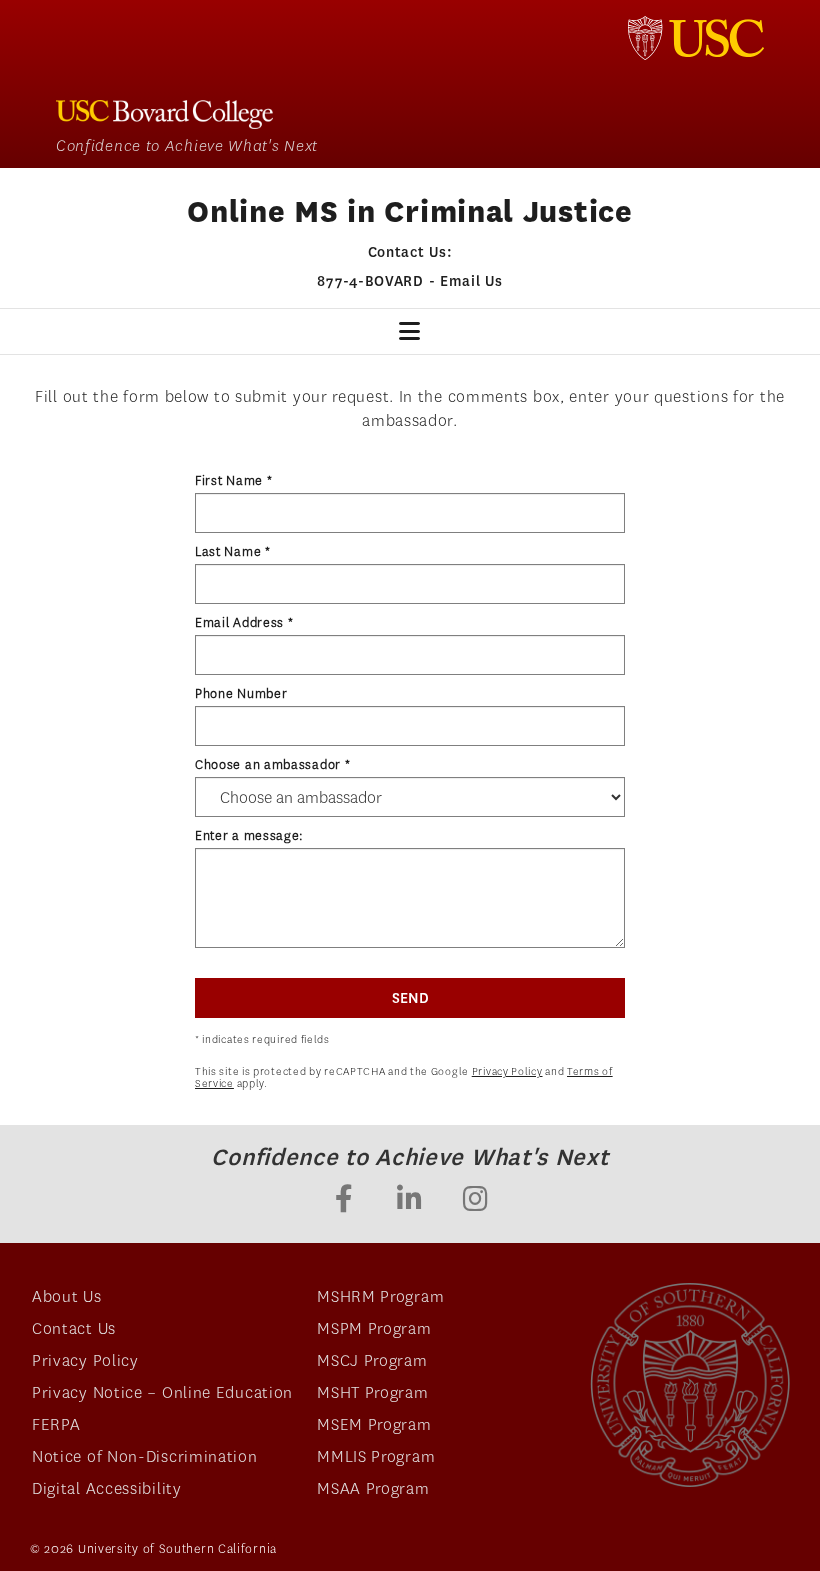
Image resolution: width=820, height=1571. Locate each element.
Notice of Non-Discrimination (145, 1456)
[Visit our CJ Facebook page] (344, 1201)
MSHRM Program (380, 1296)
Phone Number (241, 693)
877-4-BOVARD (370, 281)
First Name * (233, 480)
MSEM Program (374, 1424)
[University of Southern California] (696, 38)
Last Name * (233, 551)
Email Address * (244, 622)
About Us (67, 1296)
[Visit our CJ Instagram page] (476, 1201)
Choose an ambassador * (272, 764)
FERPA (56, 1424)
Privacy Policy (507, 1071)
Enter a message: (249, 835)
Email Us (471, 281)
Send (410, 998)
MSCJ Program (372, 1360)
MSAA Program (373, 1488)
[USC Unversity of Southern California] (690, 1385)
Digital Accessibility (107, 1488)
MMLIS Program (376, 1456)
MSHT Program (372, 1392)
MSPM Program (374, 1328)
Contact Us (74, 1328)
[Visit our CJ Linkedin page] (410, 1201)
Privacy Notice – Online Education (162, 1392)
